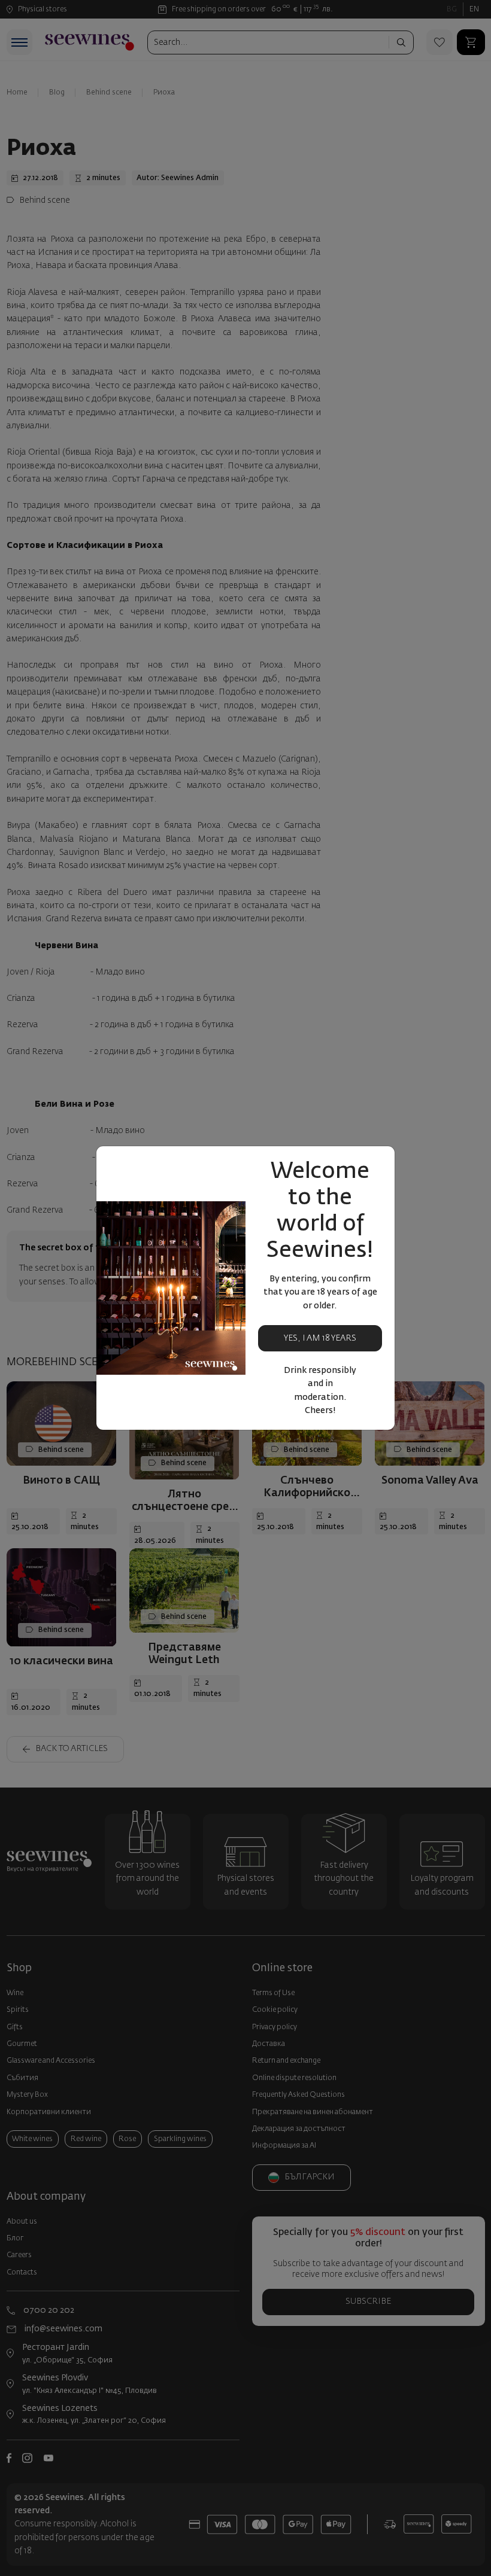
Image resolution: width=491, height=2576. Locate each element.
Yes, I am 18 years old (320, 1343)
